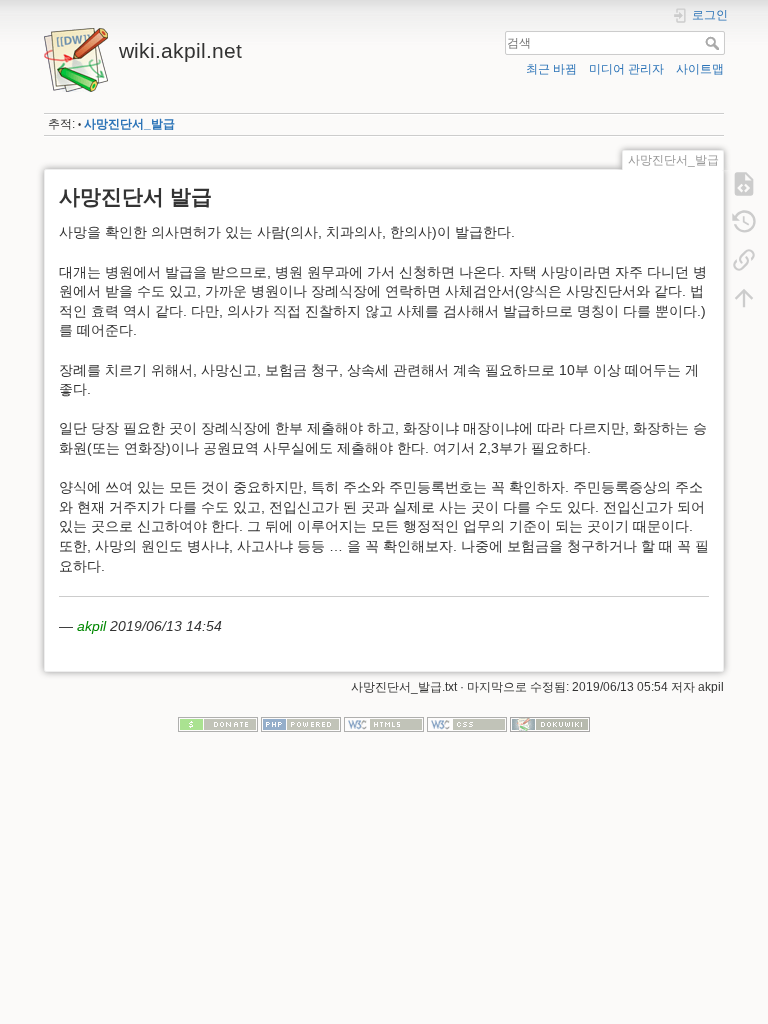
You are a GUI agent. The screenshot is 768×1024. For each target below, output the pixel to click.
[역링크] (744, 260)
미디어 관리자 (626, 69)
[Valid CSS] (467, 723)
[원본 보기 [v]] (744, 184)
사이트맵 (700, 69)
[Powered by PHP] (301, 723)
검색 (714, 43)
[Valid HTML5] (384, 723)
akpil (91, 626)
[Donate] (218, 723)
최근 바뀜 (551, 69)
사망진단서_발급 (129, 124)
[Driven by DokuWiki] (550, 723)
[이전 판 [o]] (744, 222)
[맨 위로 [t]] (744, 298)
